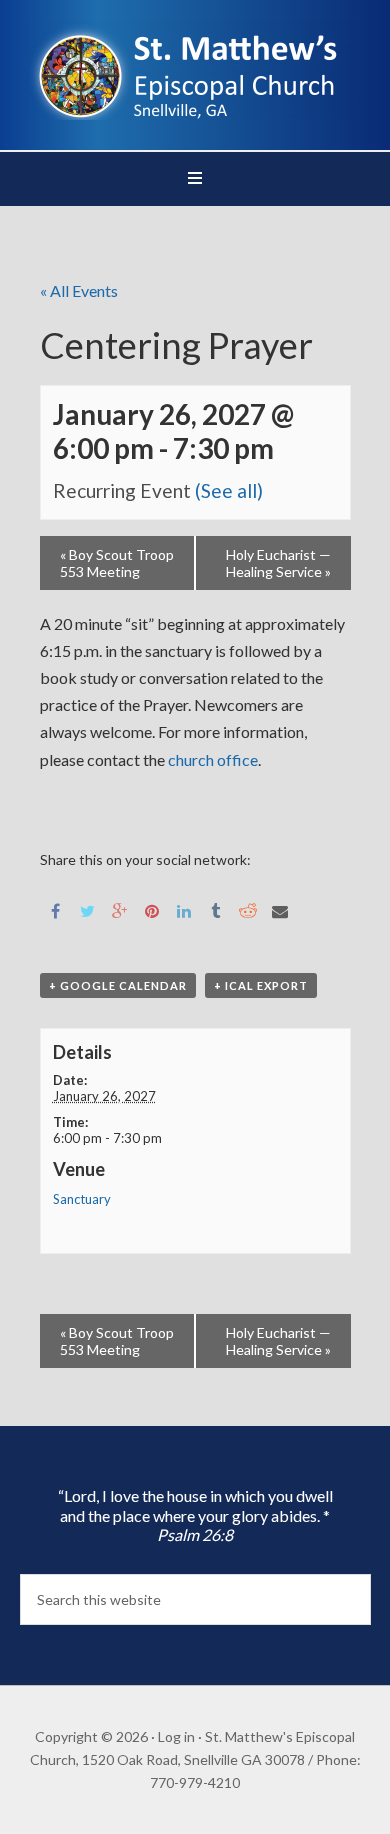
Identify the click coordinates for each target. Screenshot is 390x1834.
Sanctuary (82, 1199)
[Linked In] (184, 909)
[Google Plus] (120, 909)
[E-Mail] (280, 909)
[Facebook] (56, 909)
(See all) (229, 490)
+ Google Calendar (118, 985)
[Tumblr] (216, 909)
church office (211, 759)
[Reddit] (248, 909)
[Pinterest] (152, 909)
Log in (176, 1736)
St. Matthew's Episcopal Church (195, 70)
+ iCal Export (261, 985)
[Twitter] (88, 909)
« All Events (79, 290)
